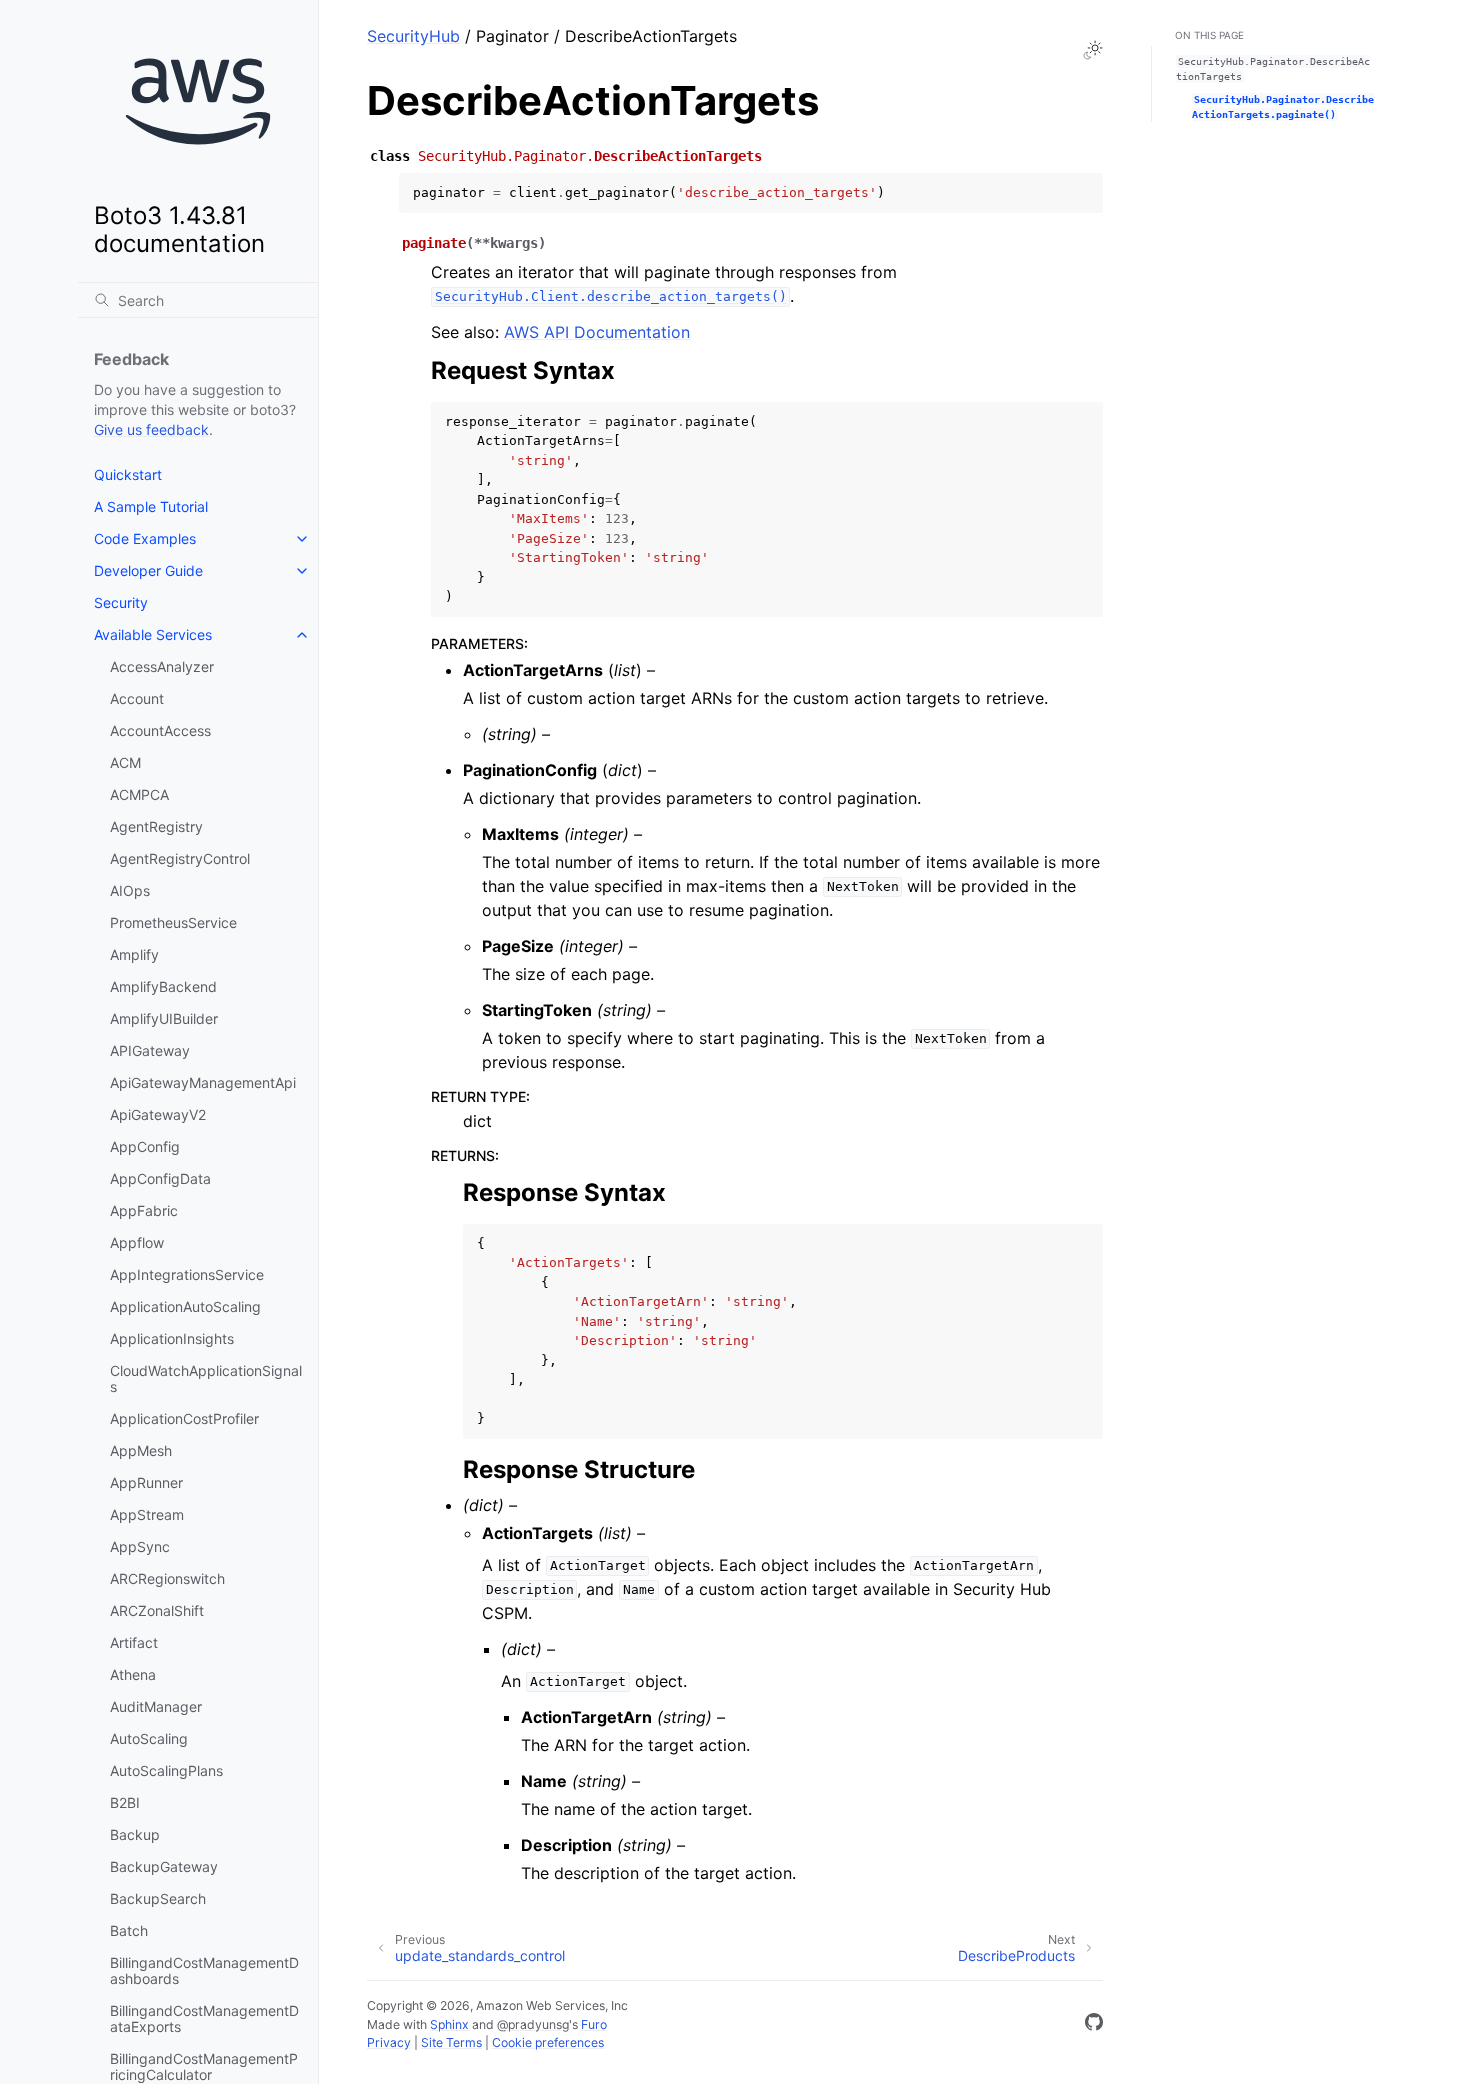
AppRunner (146, 1482)
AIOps (130, 890)
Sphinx (449, 2024)
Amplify (134, 954)
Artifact (134, 1642)
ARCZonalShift (157, 1610)
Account (137, 698)
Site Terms (451, 2042)
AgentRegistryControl (180, 858)
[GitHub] (1094, 2025)
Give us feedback (151, 429)
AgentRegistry (156, 826)
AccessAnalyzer (162, 666)
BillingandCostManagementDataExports (204, 2018)
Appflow (137, 1242)
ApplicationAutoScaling (185, 1306)
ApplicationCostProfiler (184, 1418)
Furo (594, 2024)
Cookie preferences (548, 2042)
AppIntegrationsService (187, 1274)
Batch (129, 1930)
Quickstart (128, 474)
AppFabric (144, 1210)
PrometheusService (173, 922)
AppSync (140, 1546)
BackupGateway (164, 1866)
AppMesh (141, 1450)
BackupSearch (158, 1898)
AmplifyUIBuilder (164, 1018)
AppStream (147, 1514)
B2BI (125, 1802)
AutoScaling (149, 1738)
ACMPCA (139, 794)
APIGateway (150, 1050)
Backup (135, 1834)
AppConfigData (160, 1178)
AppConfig (145, 1146)
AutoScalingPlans (166, 1770)
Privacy (389, 2042)
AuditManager (156, 1706)
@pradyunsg (533, 2024)
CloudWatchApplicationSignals (206, 1378)
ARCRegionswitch (167, 1578)
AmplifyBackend (163, 986)
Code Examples (145, 538)
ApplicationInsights (172, 1338)
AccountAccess (160, 730)
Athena (133, 1674)
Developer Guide (148, 570)
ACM (125, 762)
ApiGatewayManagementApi (203, 1082)
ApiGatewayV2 (158, 1114)
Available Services (153, 634)
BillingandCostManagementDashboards (204, 1970)
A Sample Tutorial (151, 506)
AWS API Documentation (597, 332)
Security (121, 602)
